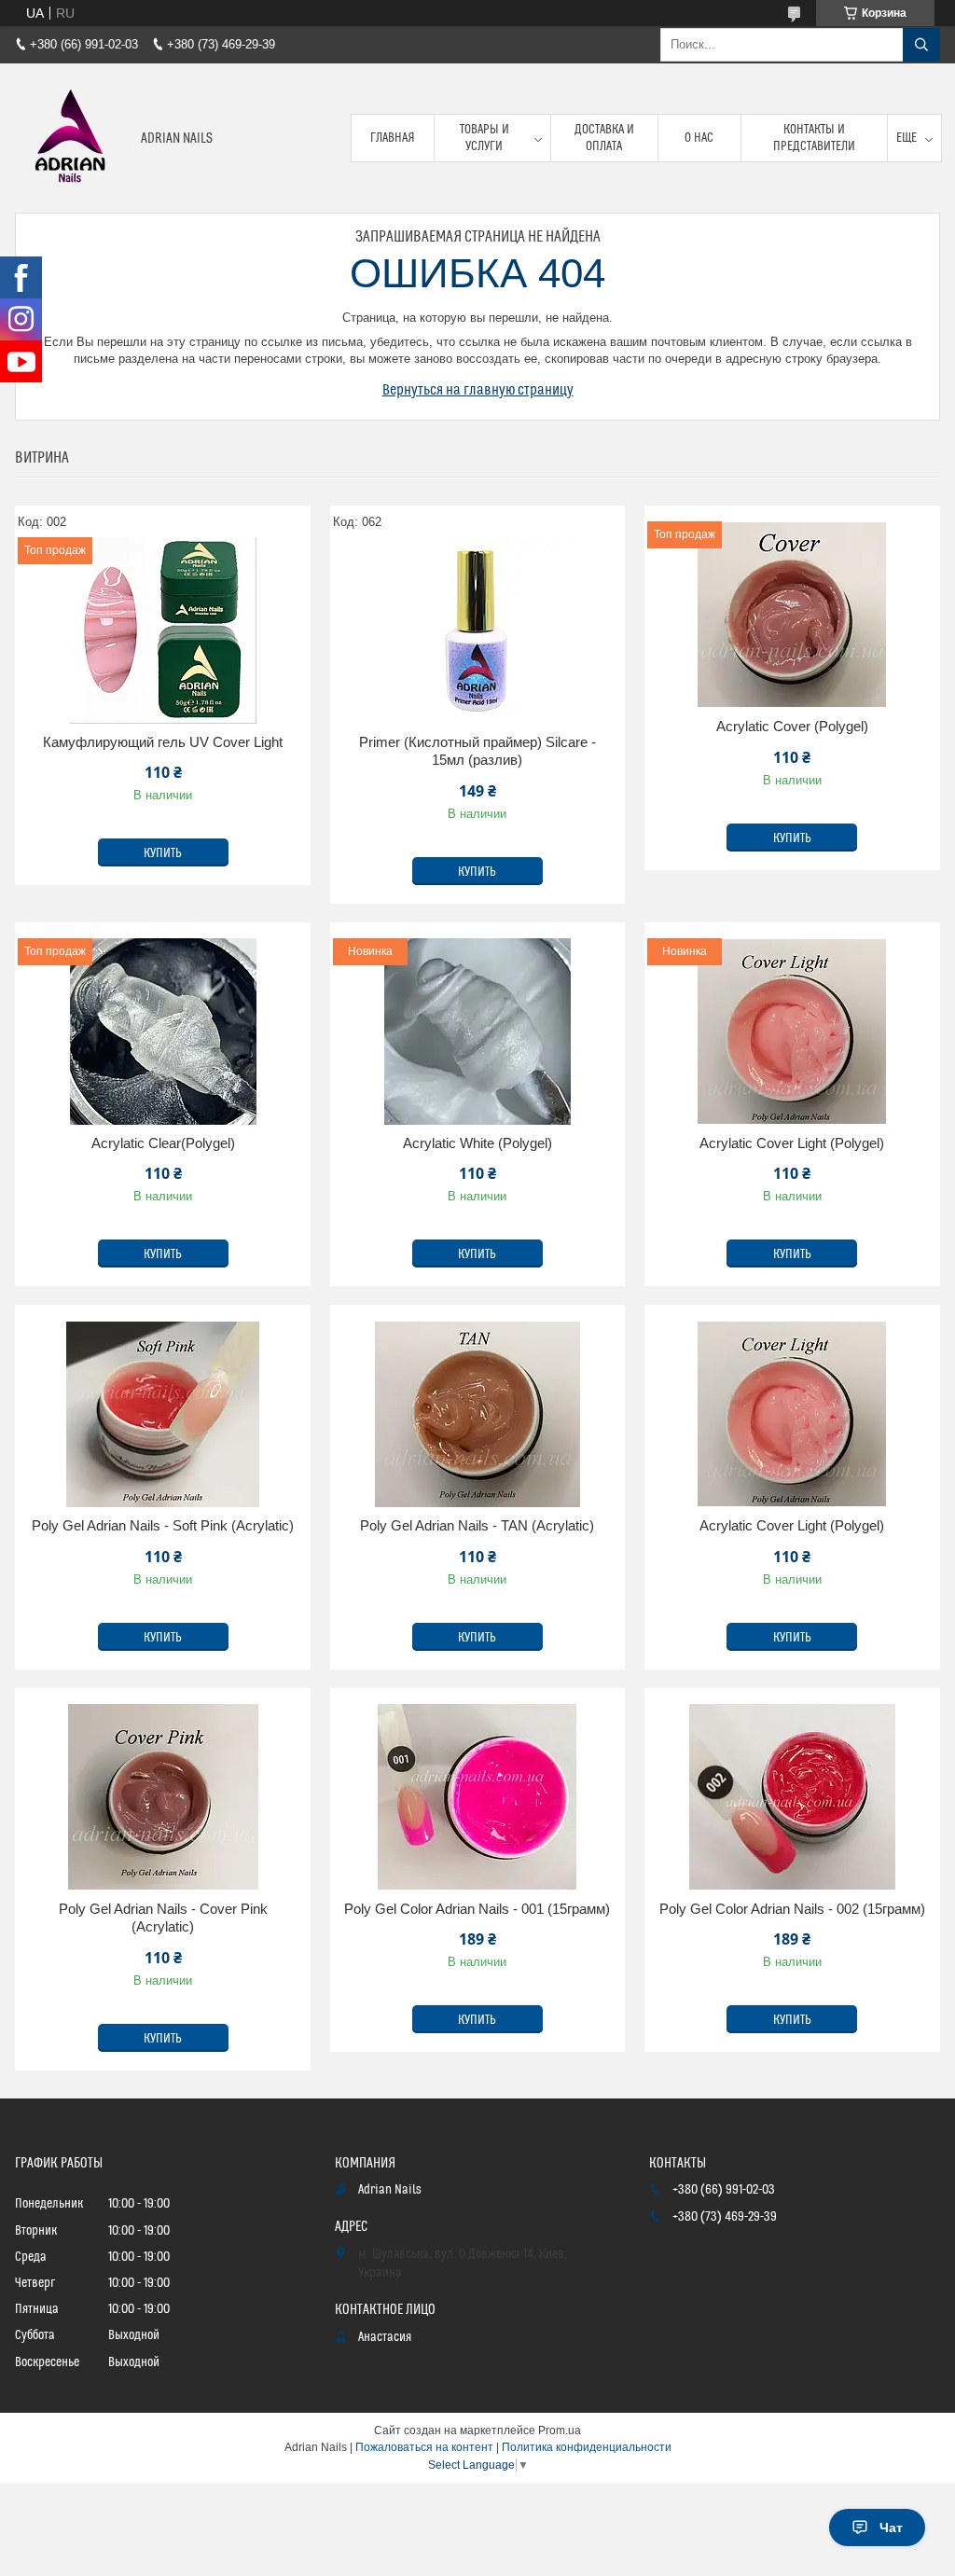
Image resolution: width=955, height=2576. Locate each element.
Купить (163, 853)
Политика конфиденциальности (587, 2447)
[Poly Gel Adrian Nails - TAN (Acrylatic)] (478, 1414)
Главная (393, 138)
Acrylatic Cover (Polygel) (792, 726)
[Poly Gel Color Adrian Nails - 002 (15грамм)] (792, 1797)
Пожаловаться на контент (424, 2447)
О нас (699, 138)
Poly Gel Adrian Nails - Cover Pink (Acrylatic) (163, 1918)
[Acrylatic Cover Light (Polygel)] (792, 1414)
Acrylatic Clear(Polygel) (163, 1143)
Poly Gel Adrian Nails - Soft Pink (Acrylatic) (163, 1525)
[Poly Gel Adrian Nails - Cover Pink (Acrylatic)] (163, 1797)
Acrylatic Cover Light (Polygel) (792, 1143)
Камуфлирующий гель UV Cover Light (163, 742)
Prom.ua (560, 2431)
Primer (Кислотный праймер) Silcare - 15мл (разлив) (477, 751)
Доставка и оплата (604, 138)
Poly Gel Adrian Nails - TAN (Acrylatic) (477, 1525)
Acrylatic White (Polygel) (477, 1143)
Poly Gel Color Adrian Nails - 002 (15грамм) (792, 1909)
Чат (891, 2528)
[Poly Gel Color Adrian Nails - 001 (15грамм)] (478, 1797)
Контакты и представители (814, 138)
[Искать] (921, 45)
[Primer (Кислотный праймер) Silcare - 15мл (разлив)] (478, 630)
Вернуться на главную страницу (478, 390)
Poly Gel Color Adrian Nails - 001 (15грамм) (477, 1909)
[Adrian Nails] (71, 138)
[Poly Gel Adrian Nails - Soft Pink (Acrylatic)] (163, 1414)
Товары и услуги (484, 138)
